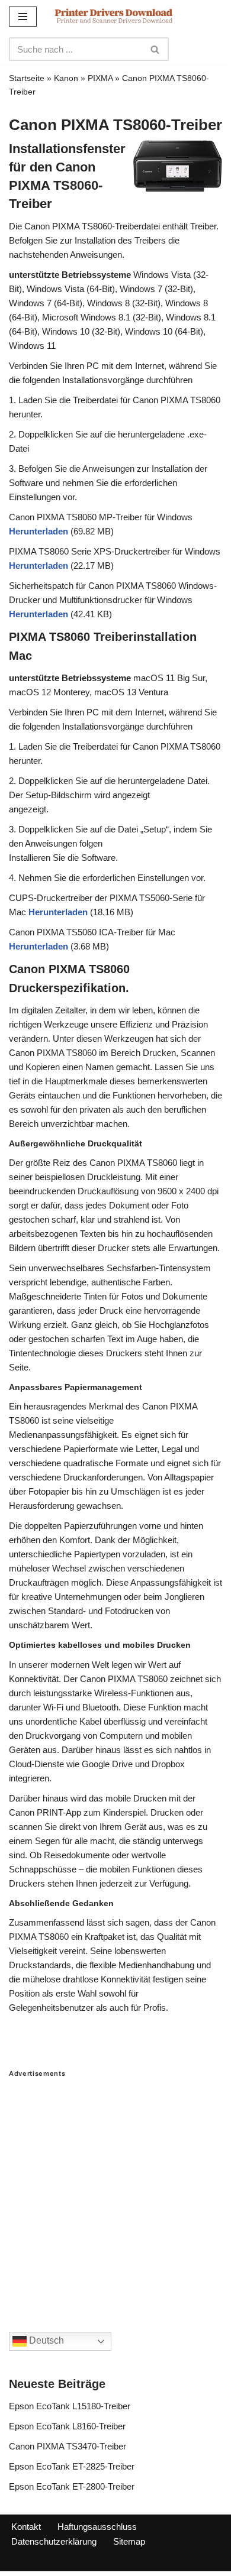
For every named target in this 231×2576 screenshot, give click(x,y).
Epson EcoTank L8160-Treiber (67, 2426)
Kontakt (26, 2527)
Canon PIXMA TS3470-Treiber (68, 2446)
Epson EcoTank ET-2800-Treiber (72, 2486)
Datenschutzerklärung (54, 2541)
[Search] (155, 49)
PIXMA (100, 78)
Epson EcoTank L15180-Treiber (70, 2406)
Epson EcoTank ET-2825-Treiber (72, 2466)
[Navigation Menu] (23, 17)
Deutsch (45, 2341)
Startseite (27, 78)
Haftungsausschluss (97, 2527)
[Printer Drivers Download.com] (114, 16)
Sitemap (129, 2541)
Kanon (66, 78)
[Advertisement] (115, 2193)
